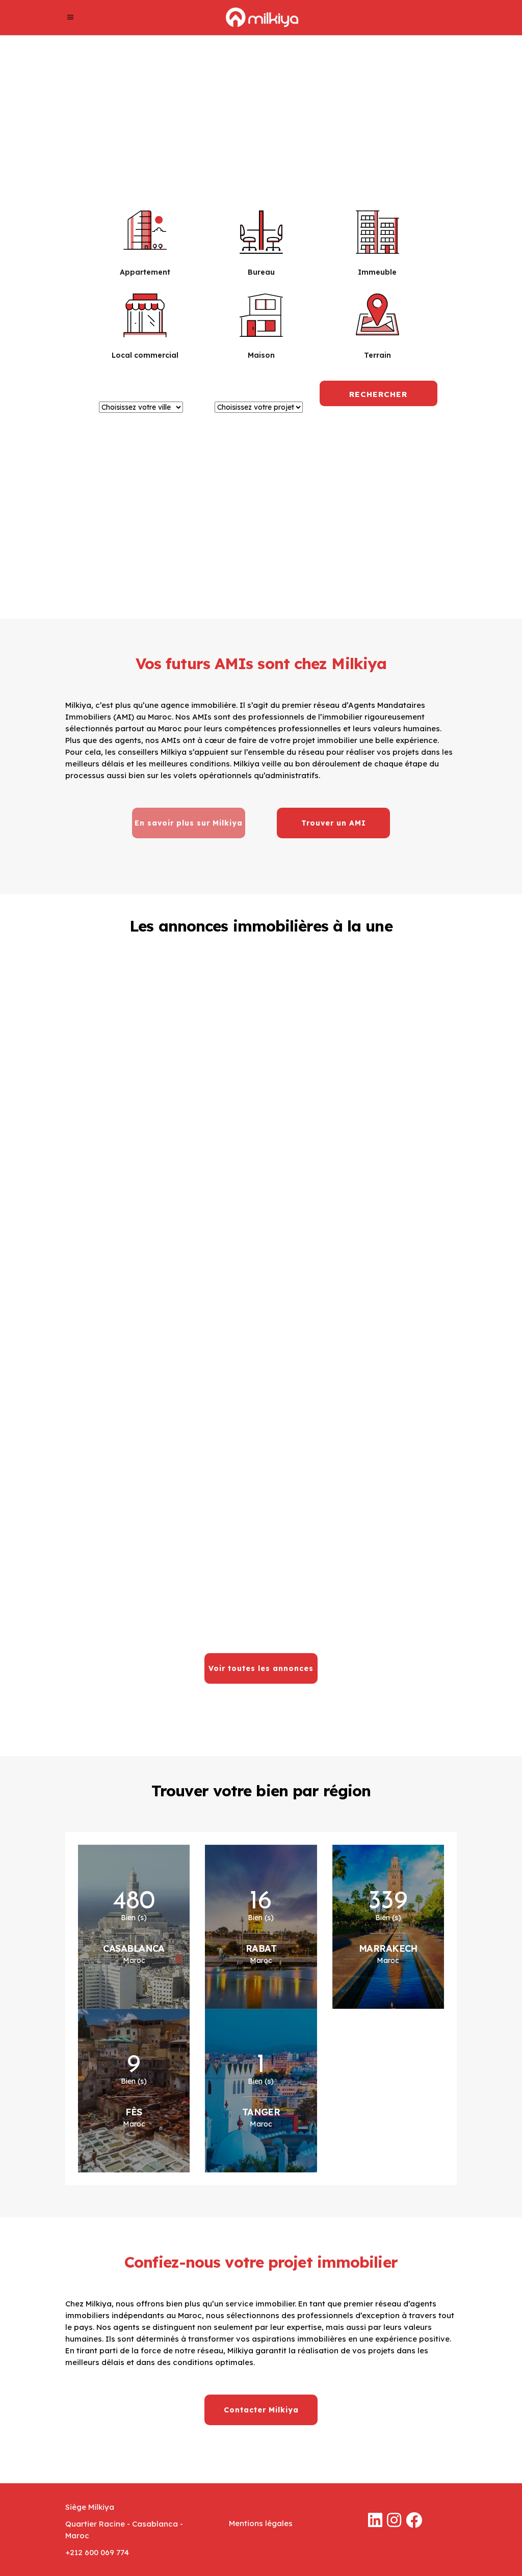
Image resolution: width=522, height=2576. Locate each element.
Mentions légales (261, 2523)
